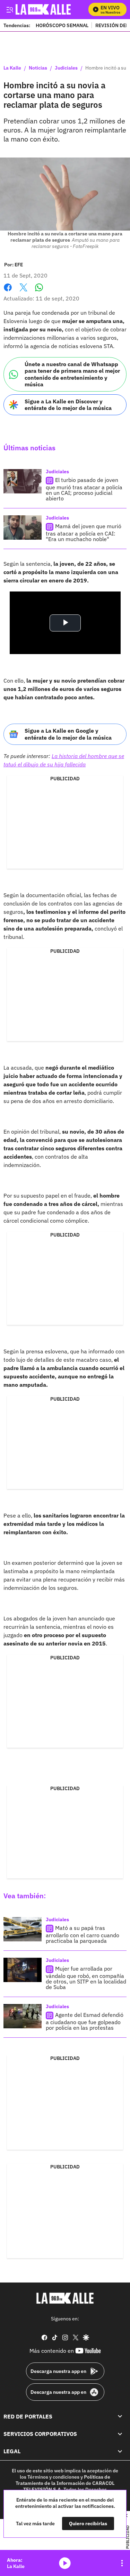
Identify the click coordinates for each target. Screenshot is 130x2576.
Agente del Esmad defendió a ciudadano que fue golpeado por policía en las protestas (85, 2021)
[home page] (65, 2298)
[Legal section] (120, 2451)
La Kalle (12, 68)
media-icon (65, 2563)
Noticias (38, 68)
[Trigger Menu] (10, 9)
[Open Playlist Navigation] (122, 2563)
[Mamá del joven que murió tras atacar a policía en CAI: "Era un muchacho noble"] (23, 528)
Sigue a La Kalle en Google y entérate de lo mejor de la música (68, 734)
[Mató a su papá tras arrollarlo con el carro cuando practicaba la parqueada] (23, 1929)
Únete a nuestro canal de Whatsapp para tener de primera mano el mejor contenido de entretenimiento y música (72, 374)
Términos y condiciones (53, 2477)
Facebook (8, 292)
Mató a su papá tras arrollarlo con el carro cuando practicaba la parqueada (83, 1934)
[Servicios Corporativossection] (120, 2434)
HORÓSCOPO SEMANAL (62, 25)
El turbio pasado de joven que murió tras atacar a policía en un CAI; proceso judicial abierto (84, 489)
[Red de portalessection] (120, 2416)
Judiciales (66, 68)
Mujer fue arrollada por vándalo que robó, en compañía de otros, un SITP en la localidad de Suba (86, 1978)
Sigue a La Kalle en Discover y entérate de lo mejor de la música (68, 405)
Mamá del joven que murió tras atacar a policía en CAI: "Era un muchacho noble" (84, 533)
